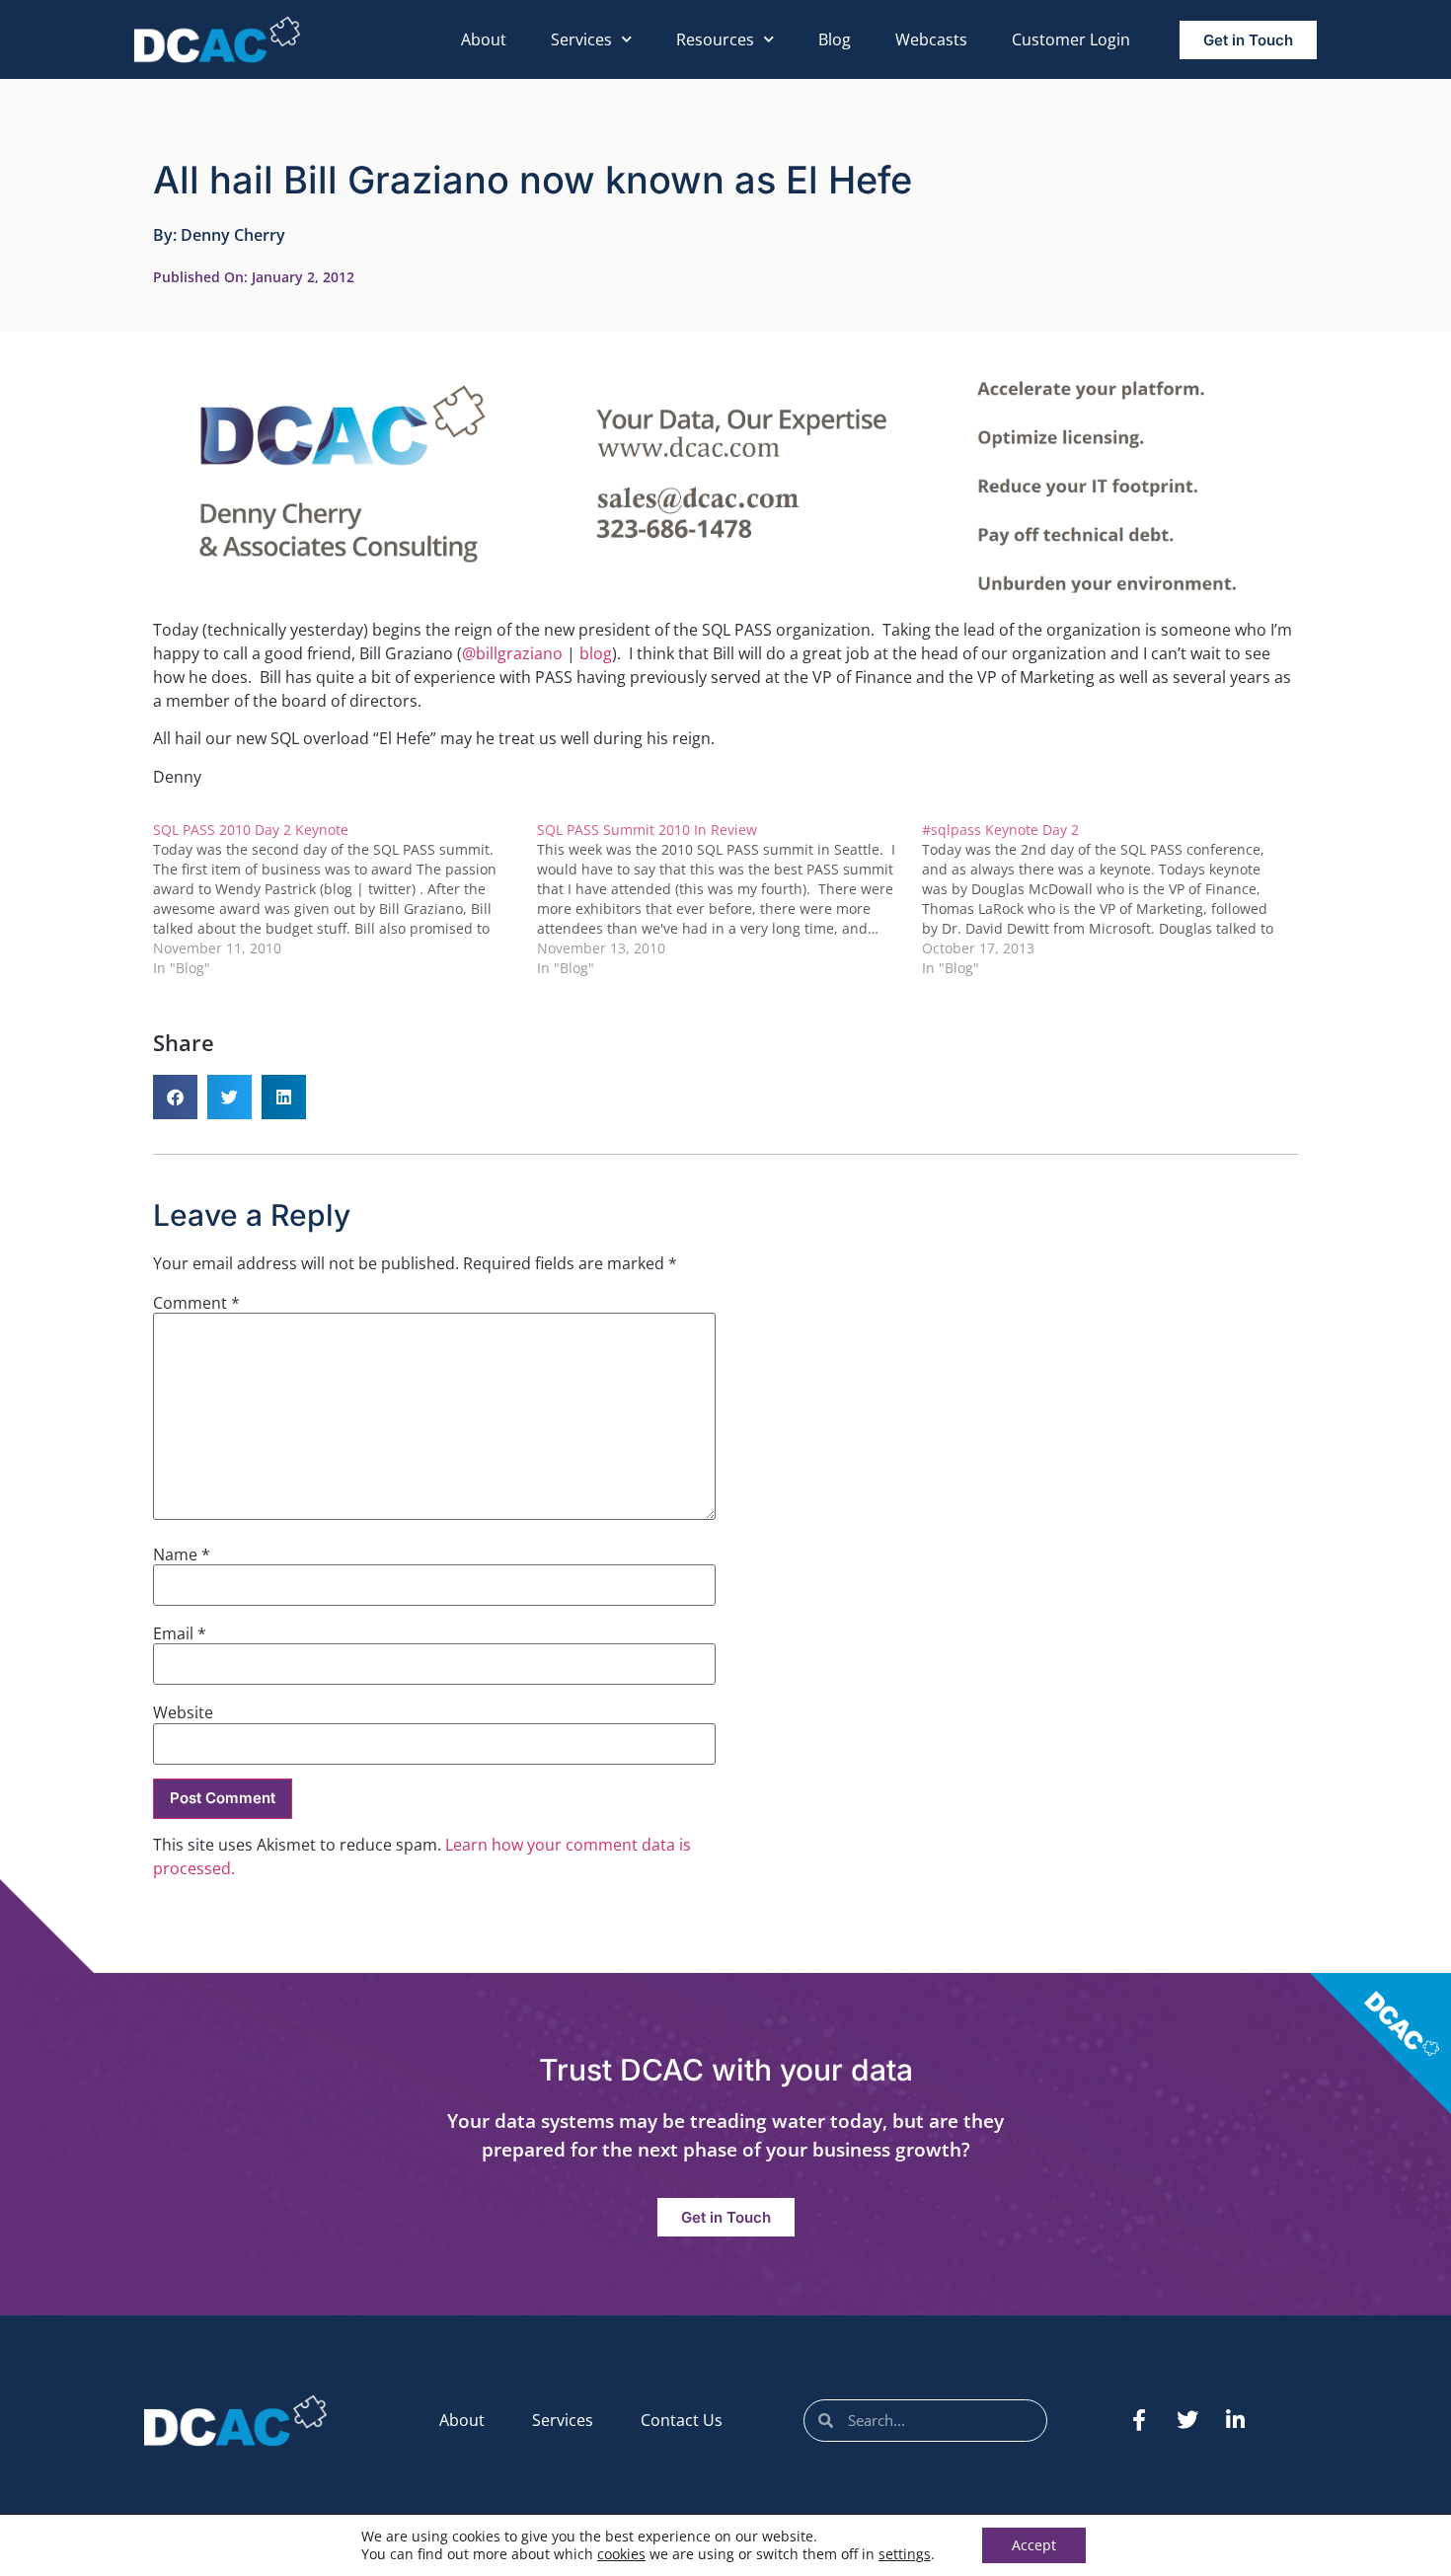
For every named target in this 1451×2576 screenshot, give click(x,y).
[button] (175, 1097)
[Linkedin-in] (1236, 2420)
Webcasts (931, 39)
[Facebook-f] (1139, 2420)
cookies (621, 2554)
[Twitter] (1187, 2420)
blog (596, 653)
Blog (835, 39)
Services (581, 39)
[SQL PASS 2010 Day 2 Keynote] (345, 899)
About (484, 39)
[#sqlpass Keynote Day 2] (1114, 899)
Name (182, 1554)
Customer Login (1071, 39)
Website (183, 1712)
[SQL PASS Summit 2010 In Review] (729, 899)
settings (905, 2554)
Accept (1034, 2545)
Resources (715, 39)
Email (180, 1633)
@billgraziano (512, 653)
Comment (196, 1303)
